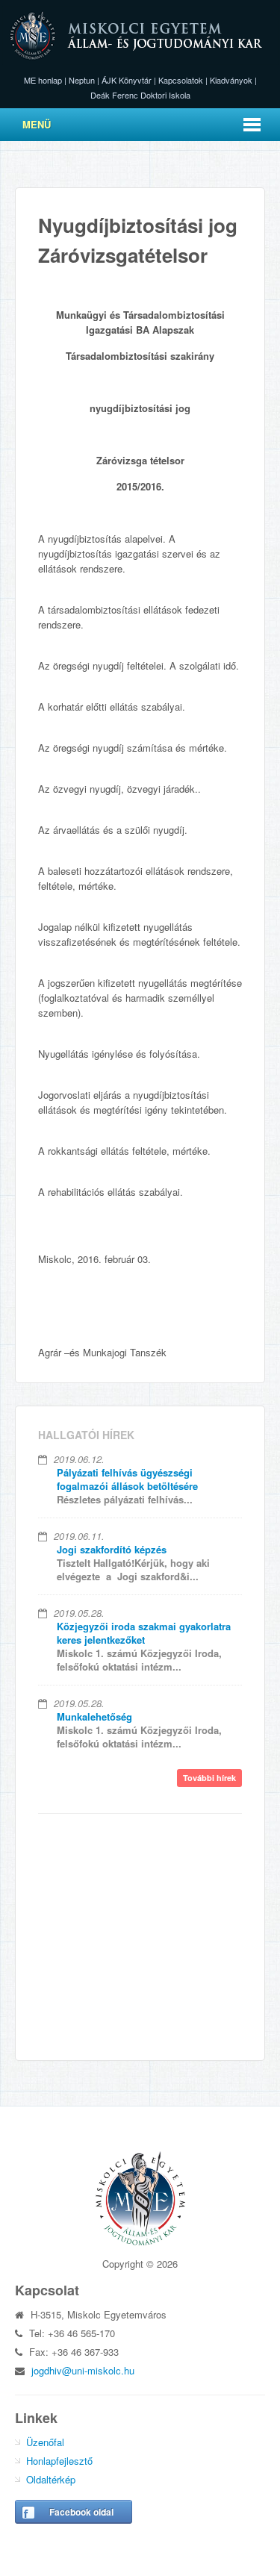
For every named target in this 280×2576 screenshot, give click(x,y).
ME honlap (43, 80)
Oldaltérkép (51, 2479)
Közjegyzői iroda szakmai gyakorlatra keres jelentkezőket (144, 1633)
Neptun (82, 80)
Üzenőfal (45, 2442)
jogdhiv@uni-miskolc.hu (83, 2370)
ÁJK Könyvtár (127, 80)
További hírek (209, 1778)
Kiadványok (231, 80)
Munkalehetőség (94, 1716)
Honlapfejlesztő (59, 2461)
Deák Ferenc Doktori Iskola (140, 95)
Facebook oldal (81, 2512)
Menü (37, 124)
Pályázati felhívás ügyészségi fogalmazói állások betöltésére (127, 1479)
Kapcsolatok (181, 80)
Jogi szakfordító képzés (112, 1549)
